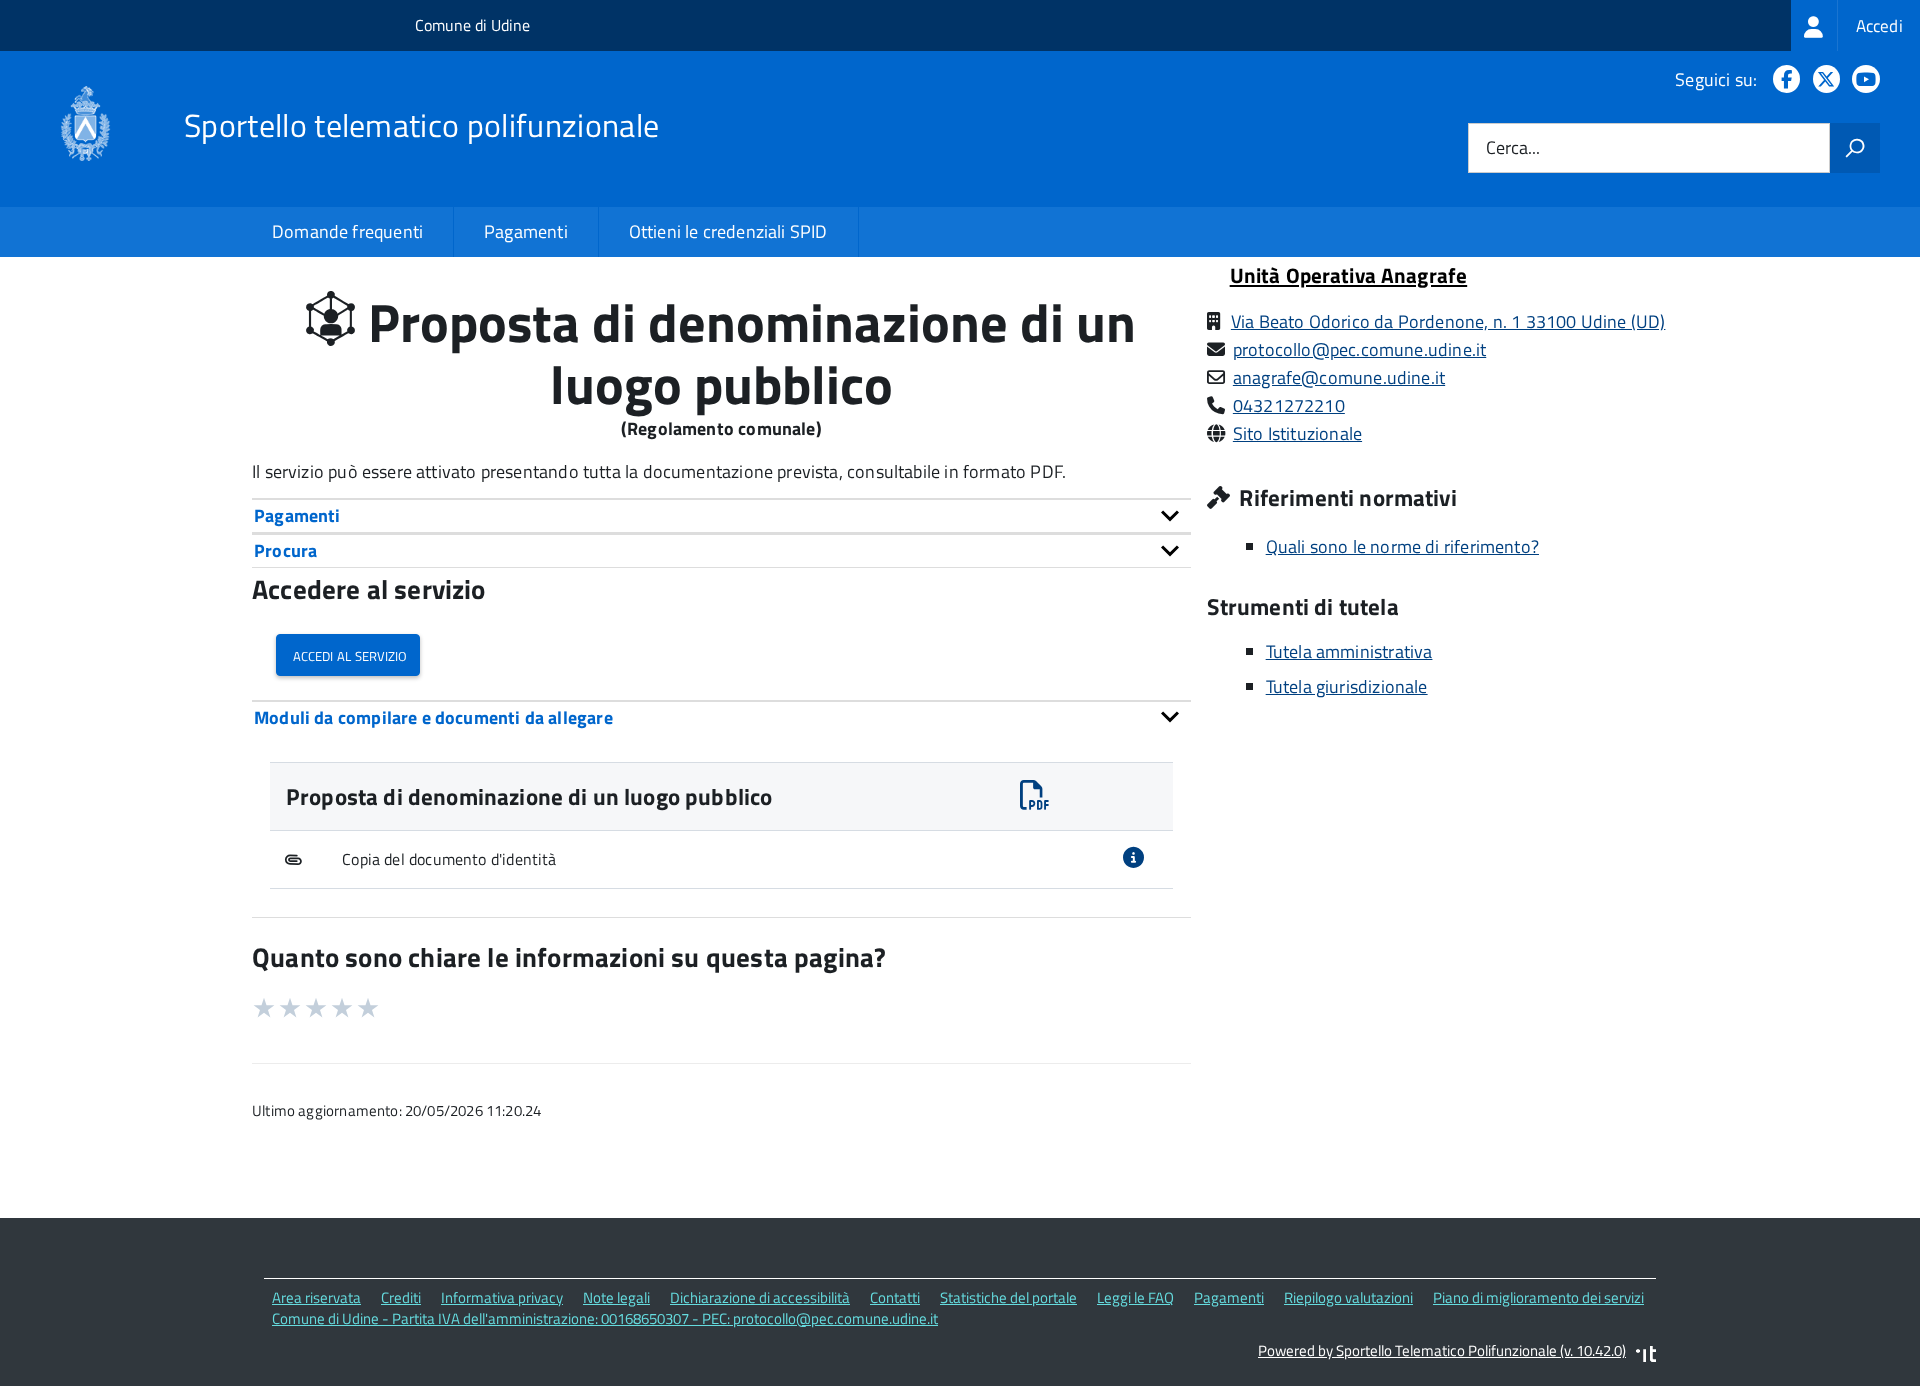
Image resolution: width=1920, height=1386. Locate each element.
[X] (1822, 79)
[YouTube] (1862, 79)
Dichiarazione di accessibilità (760, 1297)
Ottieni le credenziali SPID (728, 231)
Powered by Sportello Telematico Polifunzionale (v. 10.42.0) (1442, 1350)
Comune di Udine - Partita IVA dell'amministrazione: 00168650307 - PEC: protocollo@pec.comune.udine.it (605, 1318)
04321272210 (1289, 405)
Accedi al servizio (348, 654)
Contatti (895, 1297)
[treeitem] (1855, 25)
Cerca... (1513, 148)
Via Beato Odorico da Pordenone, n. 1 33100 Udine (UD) (1448, 321)
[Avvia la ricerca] (1855, 148)
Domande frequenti (347, 231)
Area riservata (316, 1297)
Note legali (616, 1297)
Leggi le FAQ (1135, 1297)
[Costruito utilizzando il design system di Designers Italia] (1646, 1356)
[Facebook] (1782, 79)
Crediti (401, 1297)
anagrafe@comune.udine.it (1339, 377)
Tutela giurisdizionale (1347, 686)
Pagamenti (526, 231)
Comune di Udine (472, 25)
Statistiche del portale (1008, 1297)
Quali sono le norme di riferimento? (1402, 546)
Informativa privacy (502, 1297)
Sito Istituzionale (1297, 433)
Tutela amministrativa (1349, 651)
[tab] (721, 515)
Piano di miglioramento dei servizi (1538, 1297)
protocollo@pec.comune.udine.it (1359, 349)
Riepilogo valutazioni (1348, 1297)
